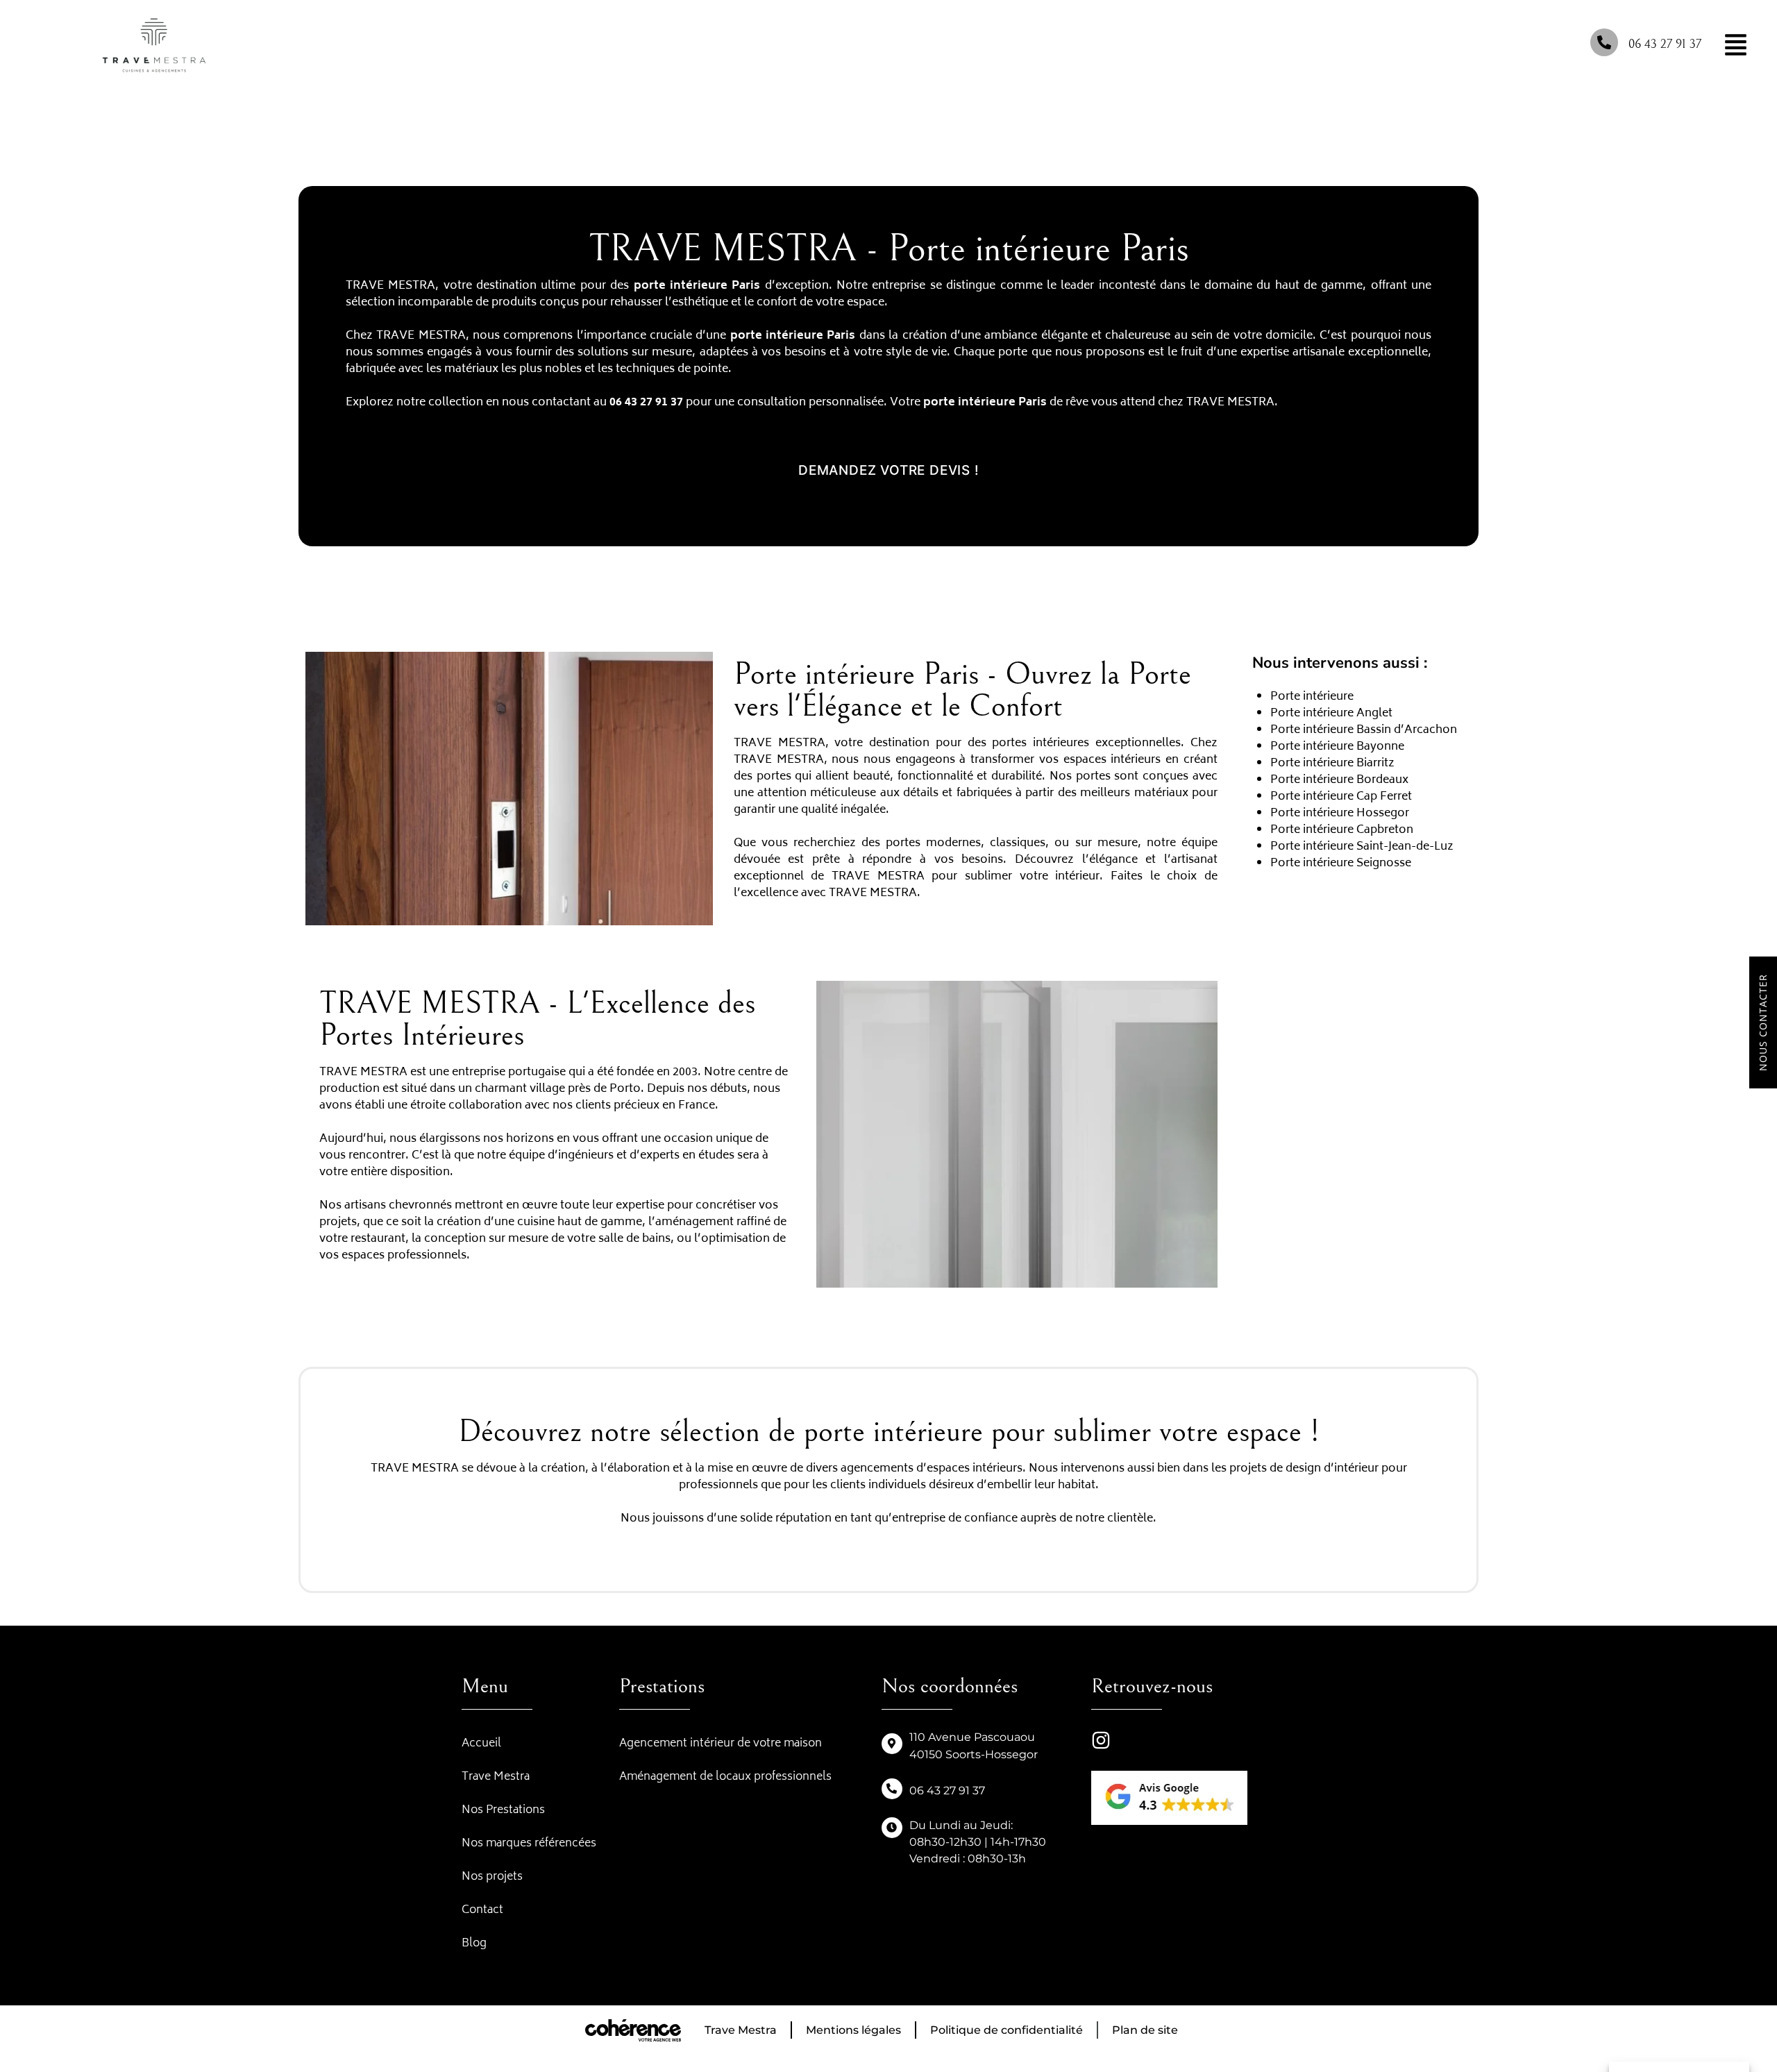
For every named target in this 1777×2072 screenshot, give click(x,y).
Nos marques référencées (529, 1844)
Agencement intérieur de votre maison (721, 1744)
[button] (889, 470)
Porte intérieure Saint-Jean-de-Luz (1362, 847)
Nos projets (492, 1877)
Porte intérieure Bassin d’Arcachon (1364, 730)
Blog (474, 1944)
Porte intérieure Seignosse (1341, 864)
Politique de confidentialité (1007, 2030)
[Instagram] (1101, 1740)
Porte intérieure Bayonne (1337, 747)
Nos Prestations (503, 1810)
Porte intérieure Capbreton (1342, 830)
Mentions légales (853, 2030)
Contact (482, 1910)
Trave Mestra (496, 1777)
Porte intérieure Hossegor (1340, 814)
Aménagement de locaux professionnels (725, 1777)
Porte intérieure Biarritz (1332, 764)
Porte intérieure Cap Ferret (1341, 797)
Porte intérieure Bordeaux (1339, 780)
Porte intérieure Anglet (1331, 714)
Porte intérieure (1313, 697)
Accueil (481, 1744)
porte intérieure (777, 336)
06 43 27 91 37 (1665, 44)
